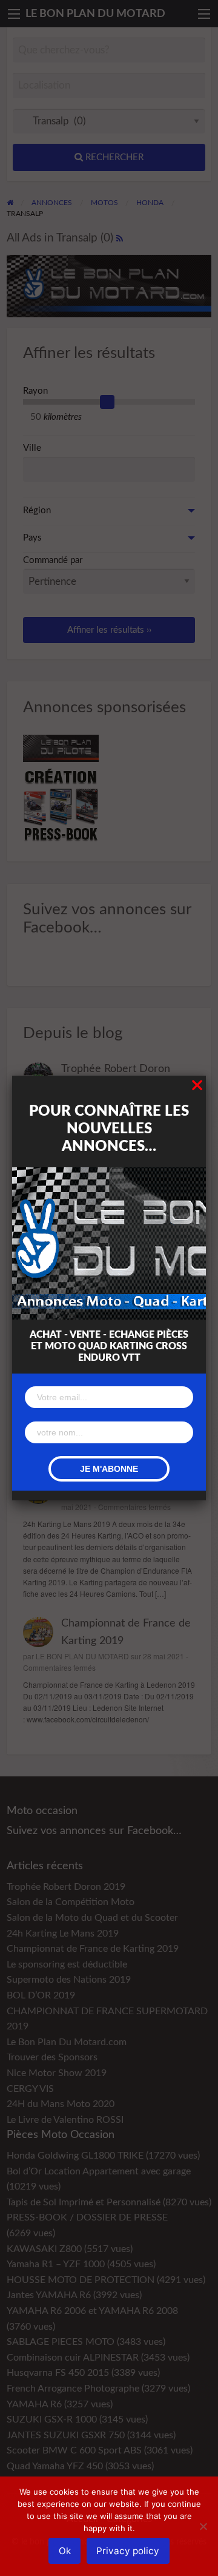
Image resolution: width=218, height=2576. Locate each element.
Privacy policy (128, 2551)
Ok (65, 2551)
